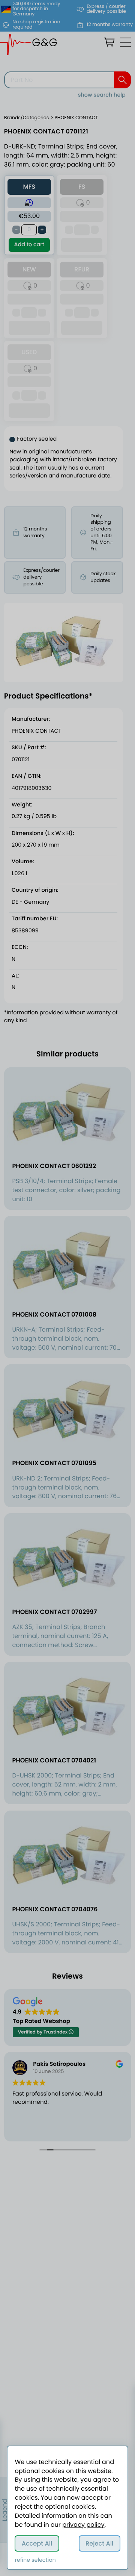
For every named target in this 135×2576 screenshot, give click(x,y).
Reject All (99, 2543)
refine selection (35, 2560)
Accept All (37, 2543)
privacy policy (83, 2525)
